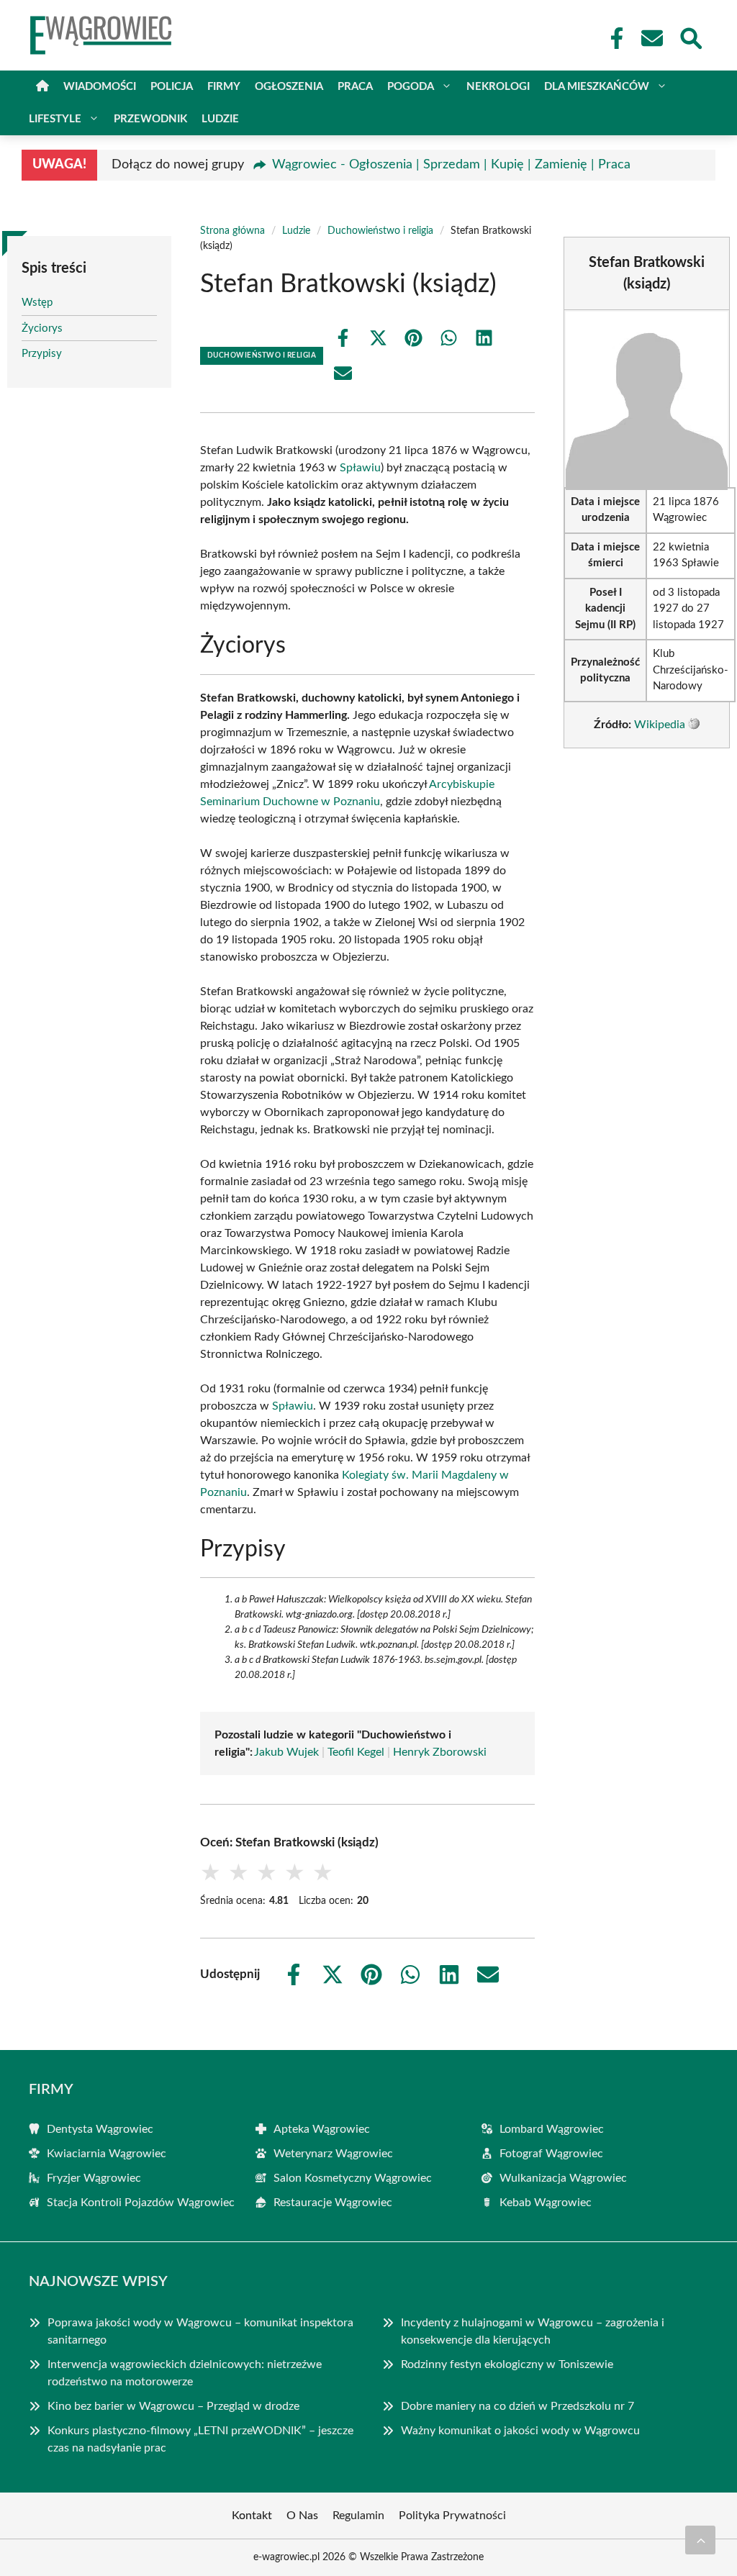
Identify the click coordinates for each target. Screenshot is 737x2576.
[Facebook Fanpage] (612, 38)
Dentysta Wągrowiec (100, 2129)
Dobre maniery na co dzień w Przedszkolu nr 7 (517, 2406)
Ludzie (220, 119)
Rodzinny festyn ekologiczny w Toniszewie (507, 2364)
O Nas (302, 2516)
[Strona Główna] (42, 87)
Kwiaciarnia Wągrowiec (107, 2154)
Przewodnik (150, 119)
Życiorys (42, 328)
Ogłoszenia (289, 87)
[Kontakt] (651, 38)
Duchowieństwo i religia (380, 231)
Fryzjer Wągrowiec (94, 2178)
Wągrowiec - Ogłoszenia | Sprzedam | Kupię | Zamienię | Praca (451, 165)
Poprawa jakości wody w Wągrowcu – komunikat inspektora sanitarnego (200, 2331)
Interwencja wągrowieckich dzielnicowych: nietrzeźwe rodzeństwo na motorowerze (185, 2373)
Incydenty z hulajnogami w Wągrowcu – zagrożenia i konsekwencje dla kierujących (533, 2331)
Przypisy (42, 354)
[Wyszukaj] (690, 37)
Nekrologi (498, 87)
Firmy (224, 87)
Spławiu (360, 468)
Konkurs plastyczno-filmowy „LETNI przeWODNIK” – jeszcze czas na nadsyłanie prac (200, 2439)
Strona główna (232, 231)
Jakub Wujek (286, 1752)
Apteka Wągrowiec (322, 2129)
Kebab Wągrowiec (546, 2203)
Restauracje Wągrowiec (333, 2203)
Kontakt (252, 2516)
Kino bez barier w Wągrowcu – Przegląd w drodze (173, 2406)
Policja (172, 87)
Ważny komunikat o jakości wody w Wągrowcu (520, 2431)
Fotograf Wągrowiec (551, 2154)
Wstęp (37, 303)
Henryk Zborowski (440, 1752)
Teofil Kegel (356, 1752)
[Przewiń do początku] (700, 2540)
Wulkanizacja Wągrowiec (563, 2178)
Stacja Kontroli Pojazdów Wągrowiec (141, 2203)
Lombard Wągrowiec (552, 2129)
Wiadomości (100, 87)
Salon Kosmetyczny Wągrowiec (353, 2178)
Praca (355, 87)
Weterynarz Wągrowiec (333, 2154)
